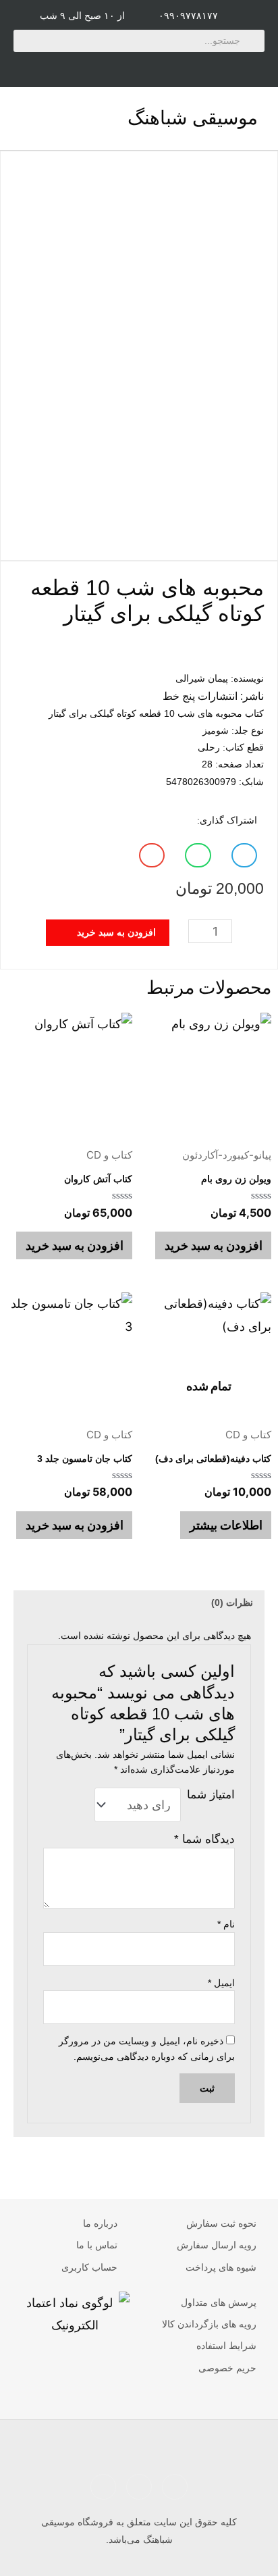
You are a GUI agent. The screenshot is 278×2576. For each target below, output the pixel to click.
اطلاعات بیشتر (226, 1525)
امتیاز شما (211, 1795)
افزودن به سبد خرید (214, 1245)
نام (226, 1924)
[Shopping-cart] (55, 66)
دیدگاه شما (204, 1839)
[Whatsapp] (223, 66)
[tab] (139, 1602)
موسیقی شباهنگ (193, 118)
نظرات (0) (232, 1602)
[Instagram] (139, 66)
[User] (97, 66)
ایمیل (221, 1983)
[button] (23, 119)
